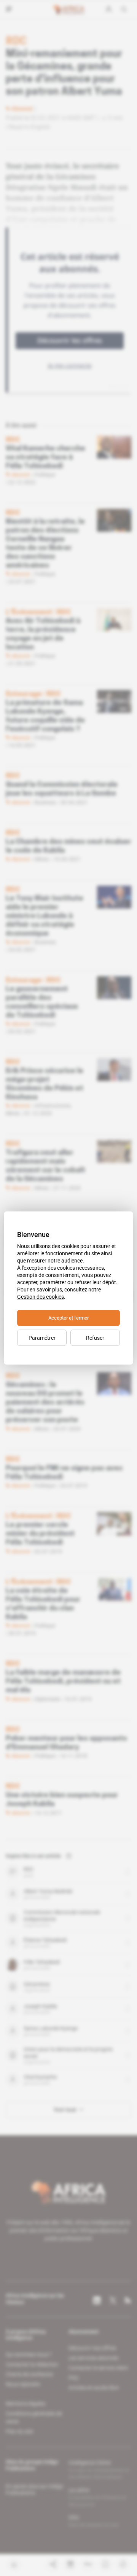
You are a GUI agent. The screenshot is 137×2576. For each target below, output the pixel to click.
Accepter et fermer (68, 1318)
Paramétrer (42, 1338)
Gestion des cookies (41, 1297)
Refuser (95, 1338)
